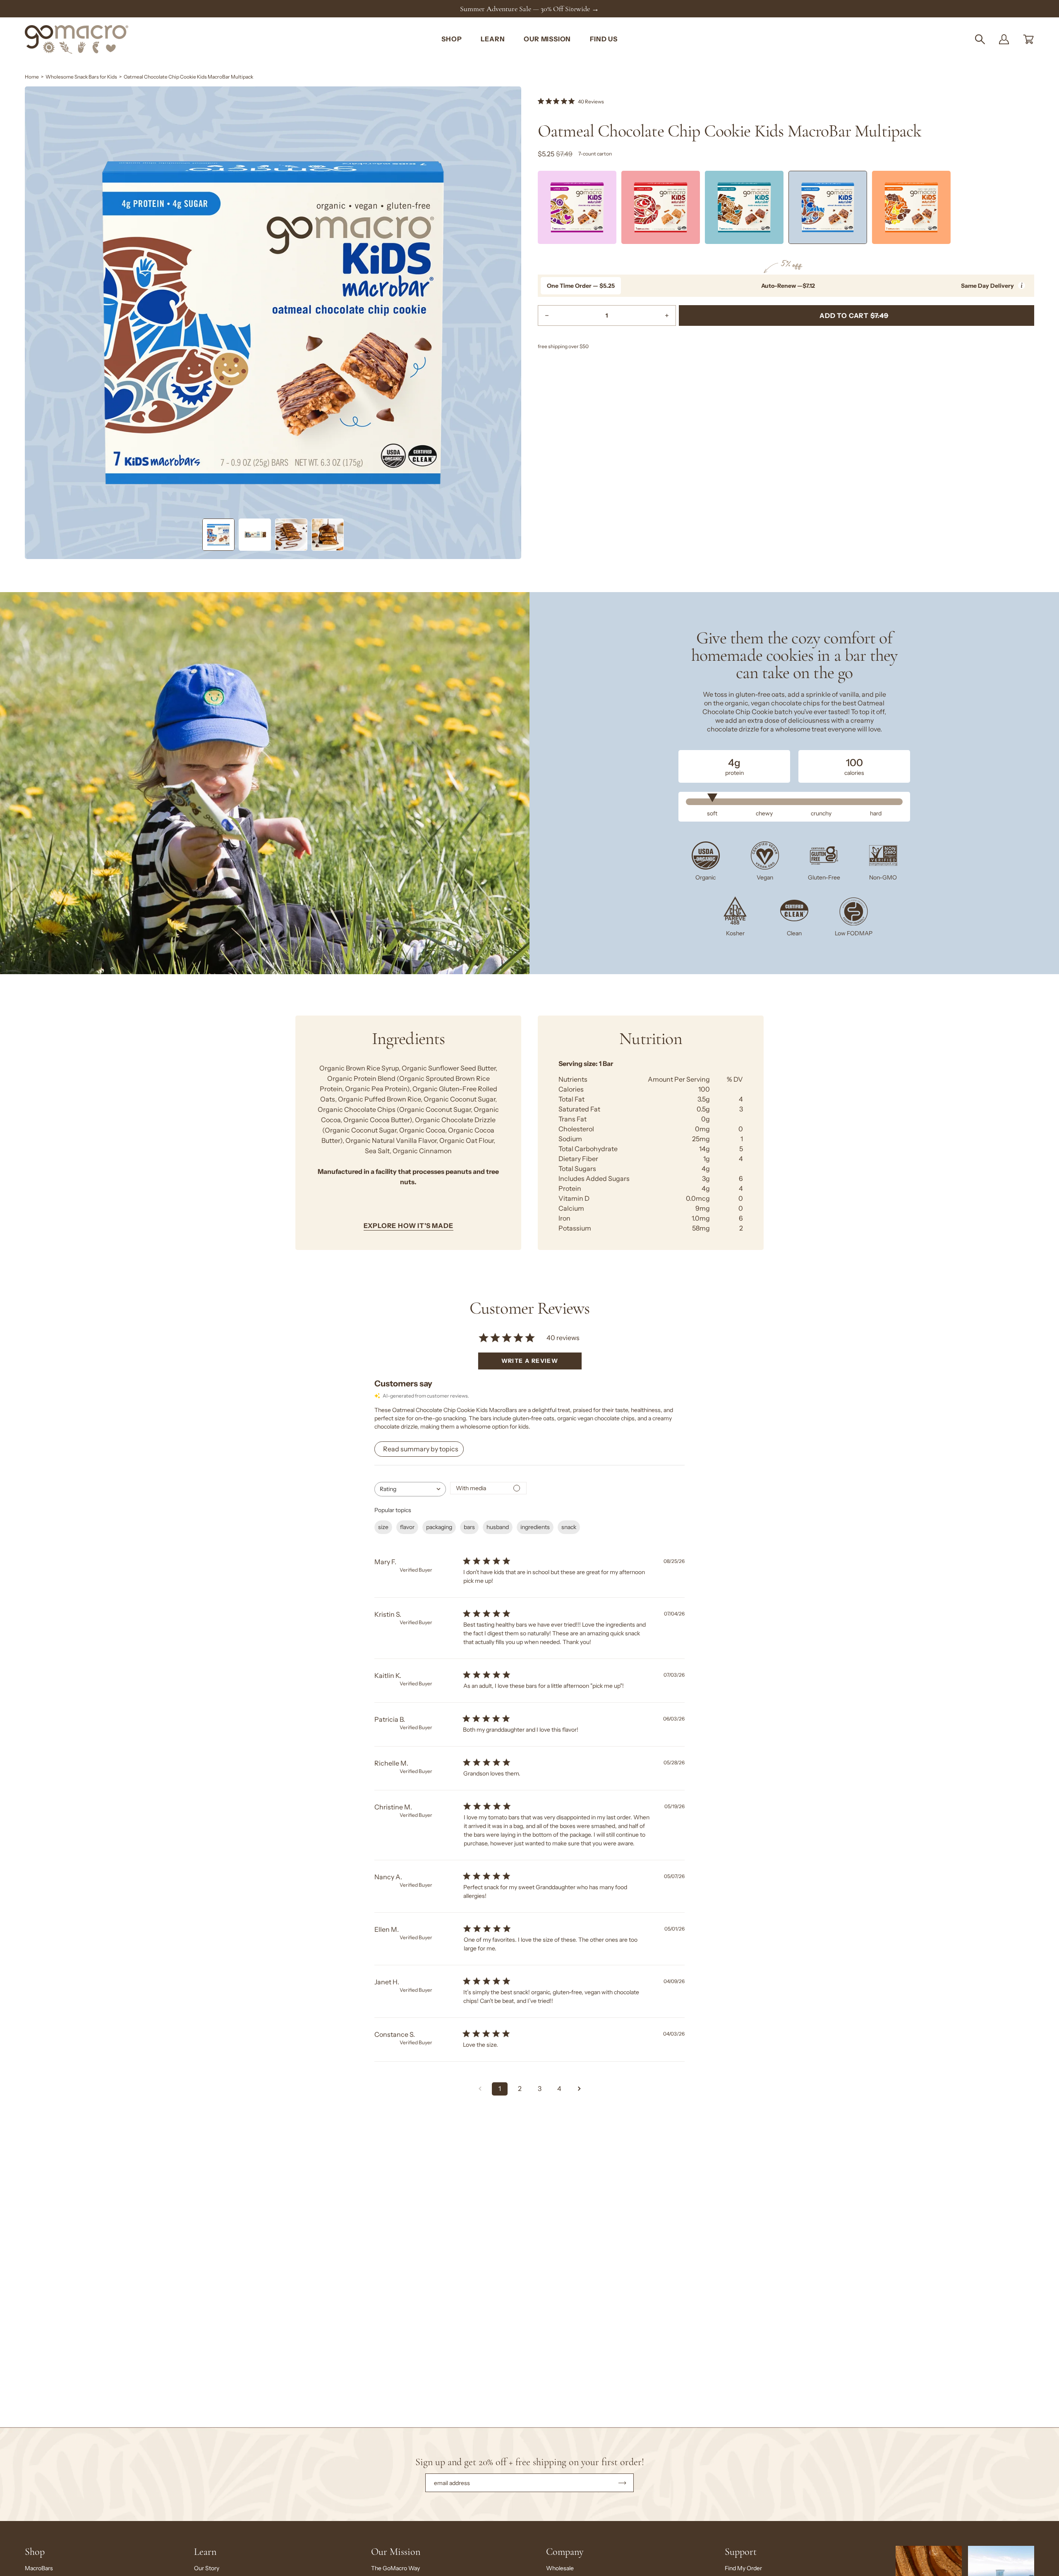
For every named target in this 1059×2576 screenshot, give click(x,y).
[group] (529, 9)
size (383, 1527)
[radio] (581, 286)
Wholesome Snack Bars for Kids (81, 77)
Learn (205, 2552)
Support (741, 2552)
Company (565, 2552)
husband (498, 1527)
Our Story (207, 2568)
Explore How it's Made (409, 1226)
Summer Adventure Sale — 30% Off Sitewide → (529, 9)
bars (469, 1527)
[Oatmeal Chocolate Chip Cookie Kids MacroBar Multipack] (218, 535)
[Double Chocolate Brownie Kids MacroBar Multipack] (744, 208)
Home (32, 77)
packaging (439, 1527)
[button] (980, 39)
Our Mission (396, 2552)
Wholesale (560, 2568)
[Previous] (538, 210)
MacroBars (39, 2568)
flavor (407, 1527)
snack (569, 1527)
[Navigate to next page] (579, 2089)
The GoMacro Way (395, 2568)
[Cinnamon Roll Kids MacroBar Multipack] (661, 208)
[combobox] (410, 1489)
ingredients (535, 1527)
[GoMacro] (77, 39)
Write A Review (530, 1361)
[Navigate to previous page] (480, 2089)
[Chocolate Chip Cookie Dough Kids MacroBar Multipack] (577, 208)
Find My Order (743, 2568)
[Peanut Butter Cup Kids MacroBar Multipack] (911, 208)
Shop (35, 2552)
